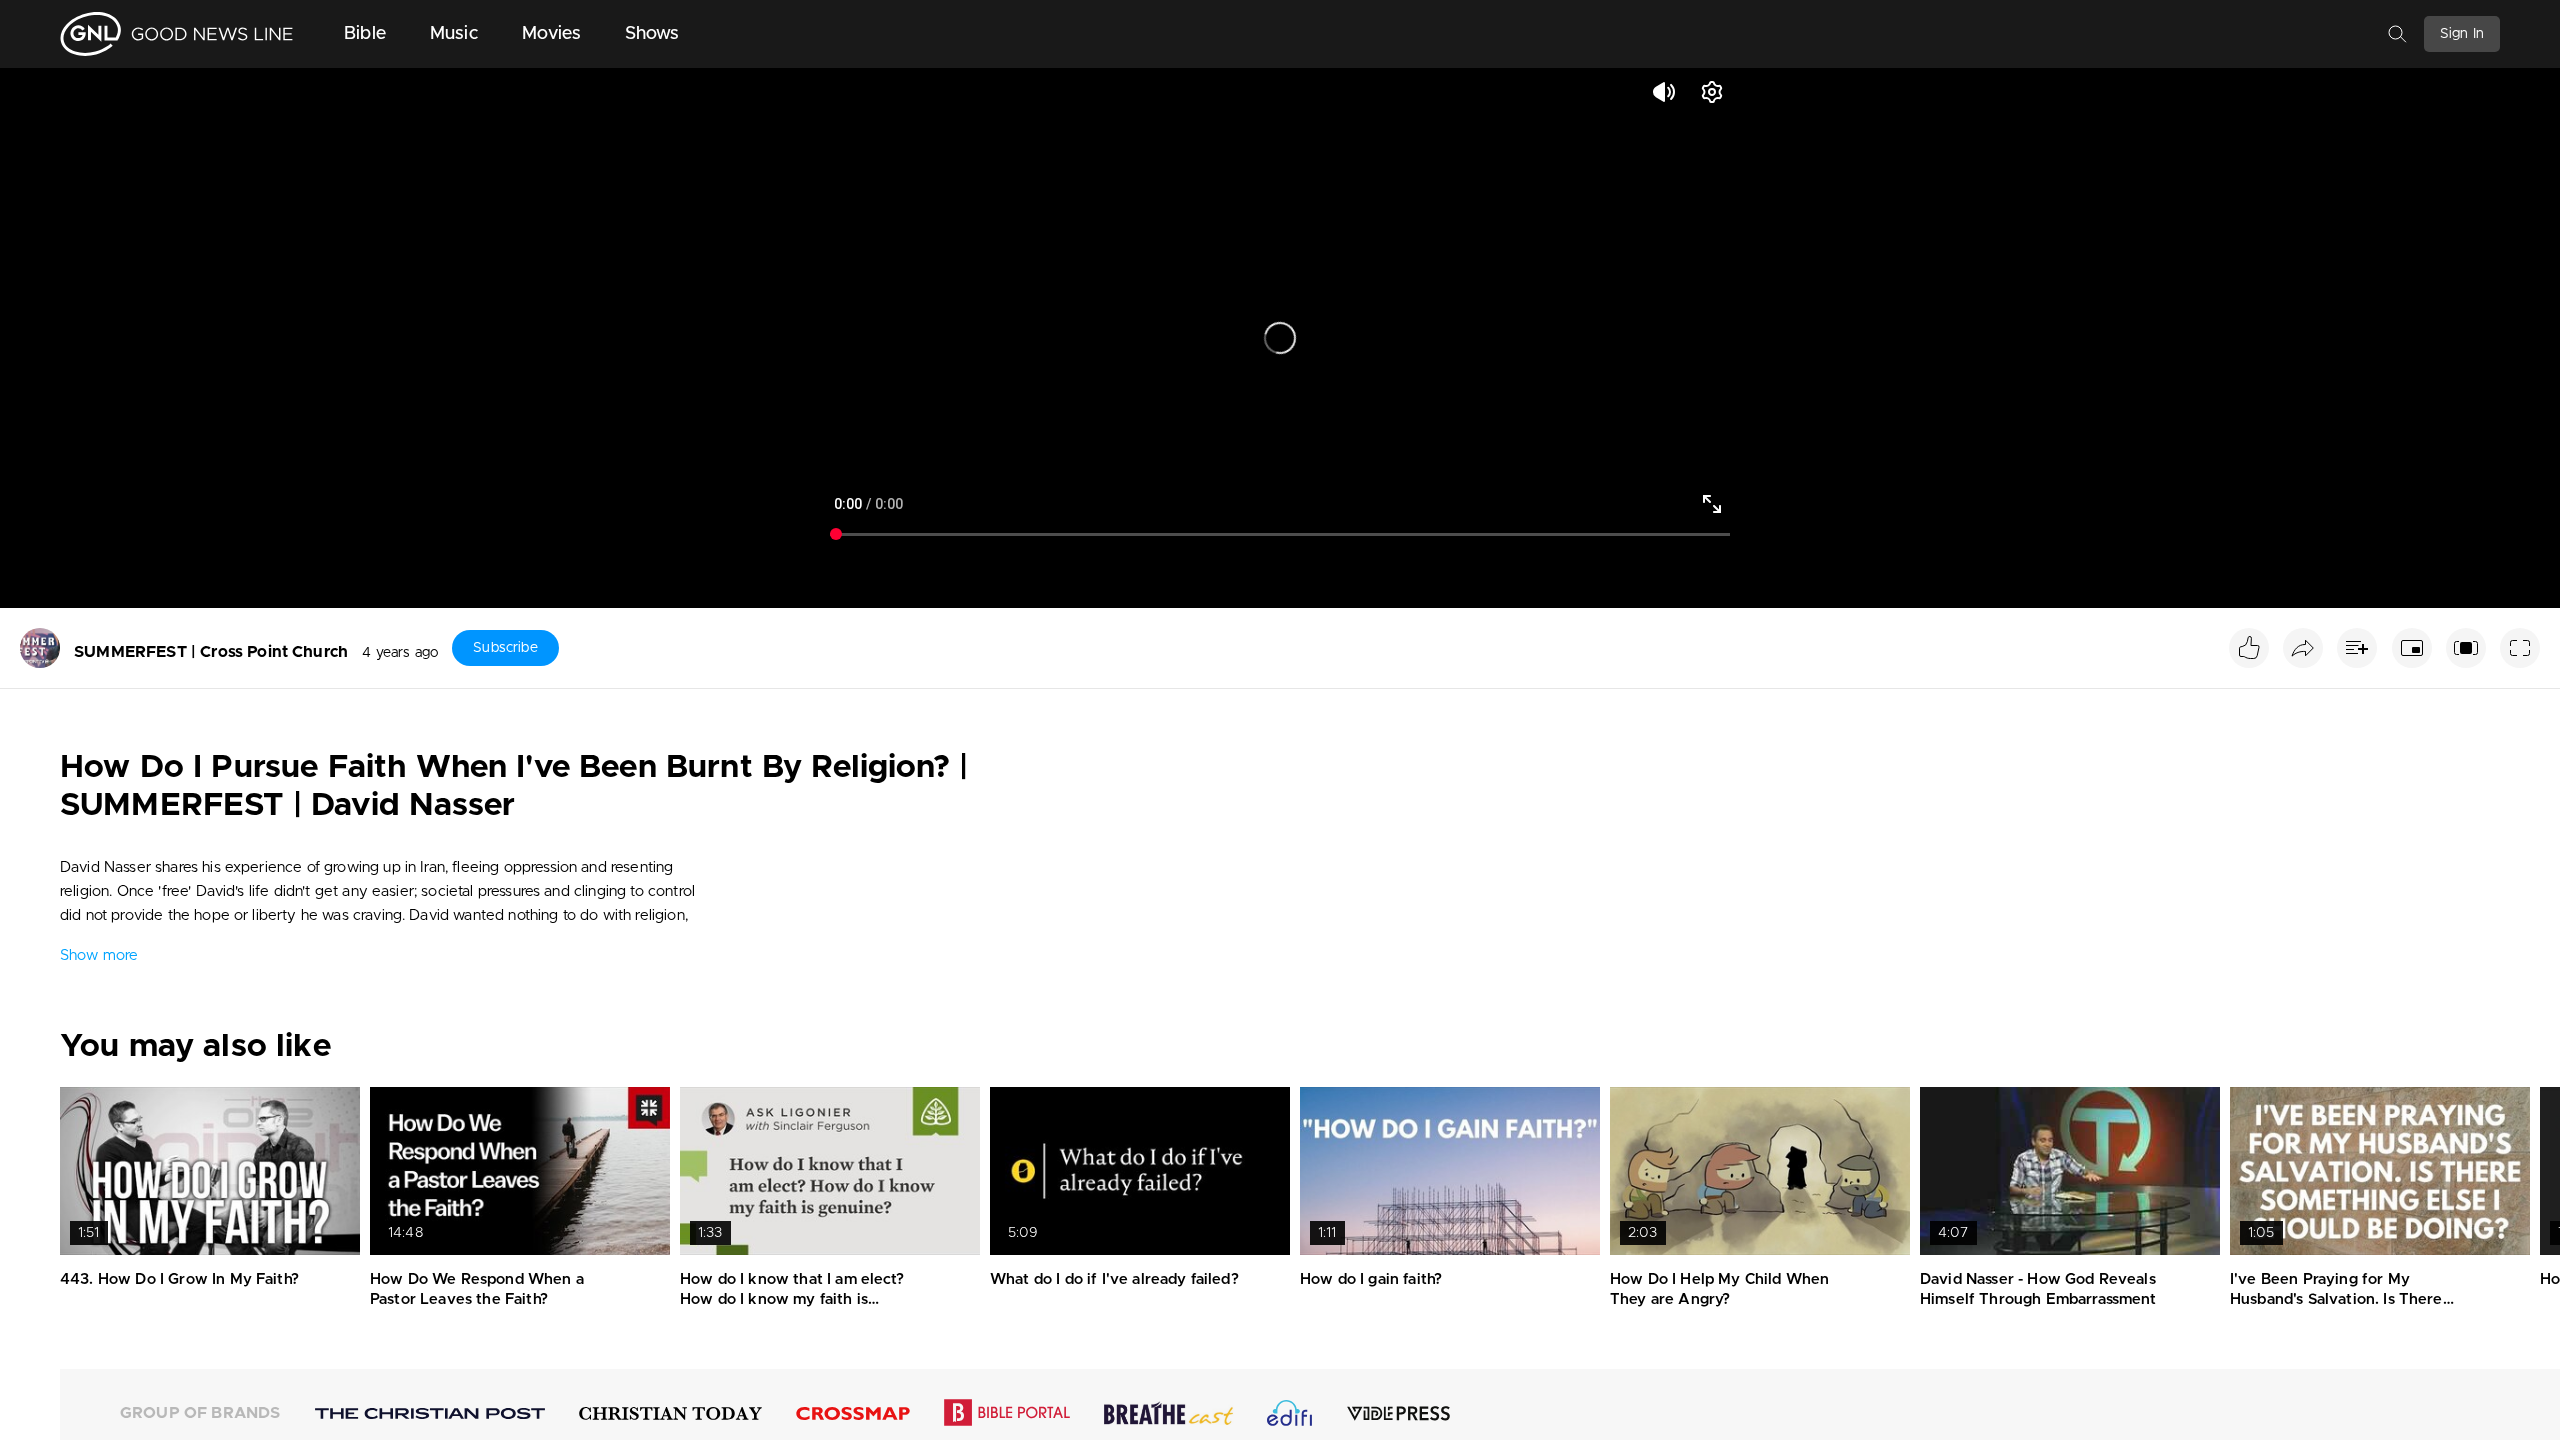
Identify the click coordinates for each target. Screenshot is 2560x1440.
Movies (551, 34)
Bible (365, 34)
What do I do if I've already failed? (1114, 1279)
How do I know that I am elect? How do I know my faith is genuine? (792, 1299)
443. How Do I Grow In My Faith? (179, 1279)
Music (454, 34)
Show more (99, 955)
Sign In (2462, 34)
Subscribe (505, 648)
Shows (652, 34)
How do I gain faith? (1371, 1279)
